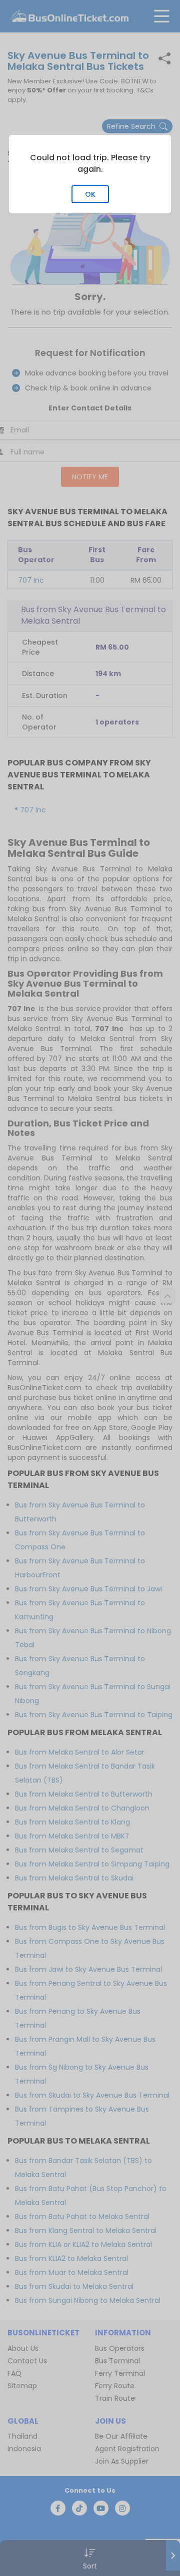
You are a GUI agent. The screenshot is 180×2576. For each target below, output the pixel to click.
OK (90, 194)
